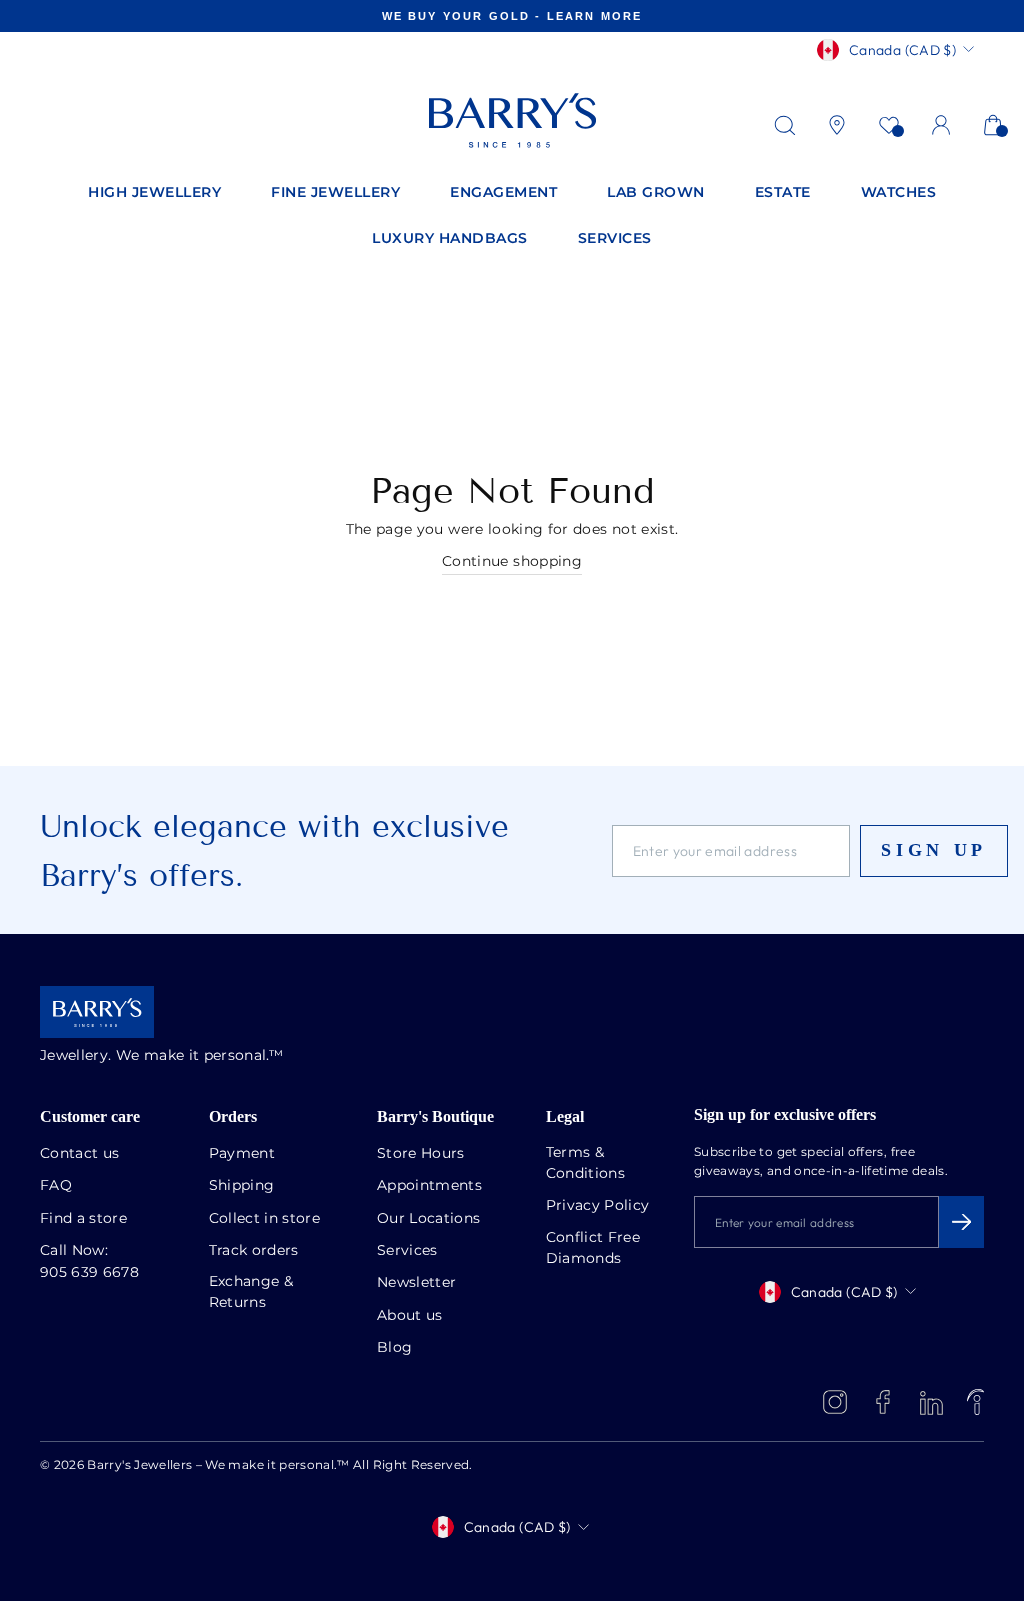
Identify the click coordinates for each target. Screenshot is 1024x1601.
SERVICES (615, 239)
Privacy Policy (598, 1206)
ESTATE (783, 193)
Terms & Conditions (586, 1163)
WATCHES (899, 193)
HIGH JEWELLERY (154, 193)
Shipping (242, 1186)
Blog (394, 1348)
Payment (242, 1154)
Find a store (83, 1219)
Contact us (80, 1154)
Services (407, 1251)
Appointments (429, 1186)
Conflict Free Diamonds (593, 1248)
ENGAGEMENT (503, 193)
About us (410, 1316)
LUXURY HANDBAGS (450, 239)
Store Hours (421, 1154)
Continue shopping (512, 562)
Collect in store (265, 1219)
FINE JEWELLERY (335, 193)
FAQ (56, 1186)
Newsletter (417, 1283)
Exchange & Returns (251, 1292)
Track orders (254, 1251)
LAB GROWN (656, 193)
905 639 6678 (89, 1273)
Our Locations (429, 1219)
